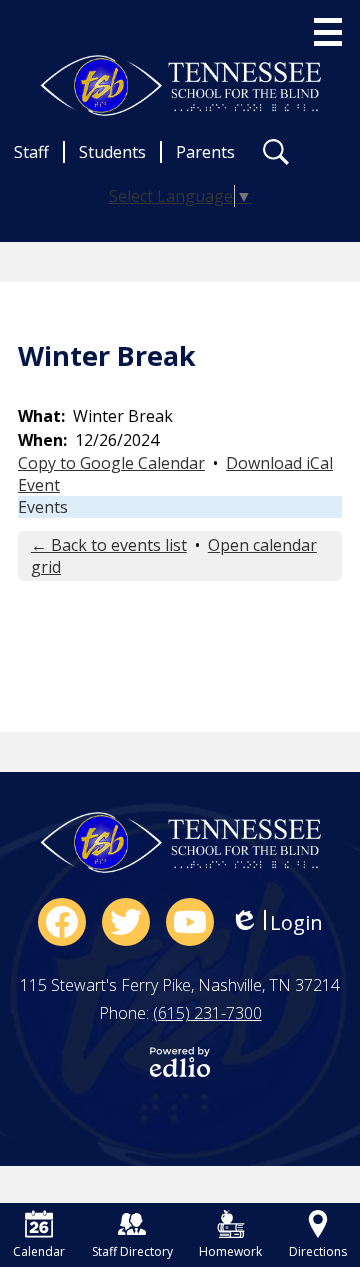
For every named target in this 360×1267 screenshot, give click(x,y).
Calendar (39, 1251)
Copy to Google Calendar (111, 463)
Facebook (62, 922)
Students (112, 152)
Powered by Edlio (180, 1062)
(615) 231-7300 (207, 1013)
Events (43, 507)
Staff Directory (132, 1251)
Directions (318, 1251)
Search (276, 152)
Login (276, 922)
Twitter (126, 922)
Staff (31, 152)
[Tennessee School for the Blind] (180, 85)
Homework (230, 1251)
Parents (205, 152)
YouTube (190, 922)
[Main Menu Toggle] (328, 32)
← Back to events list (109, 545)
